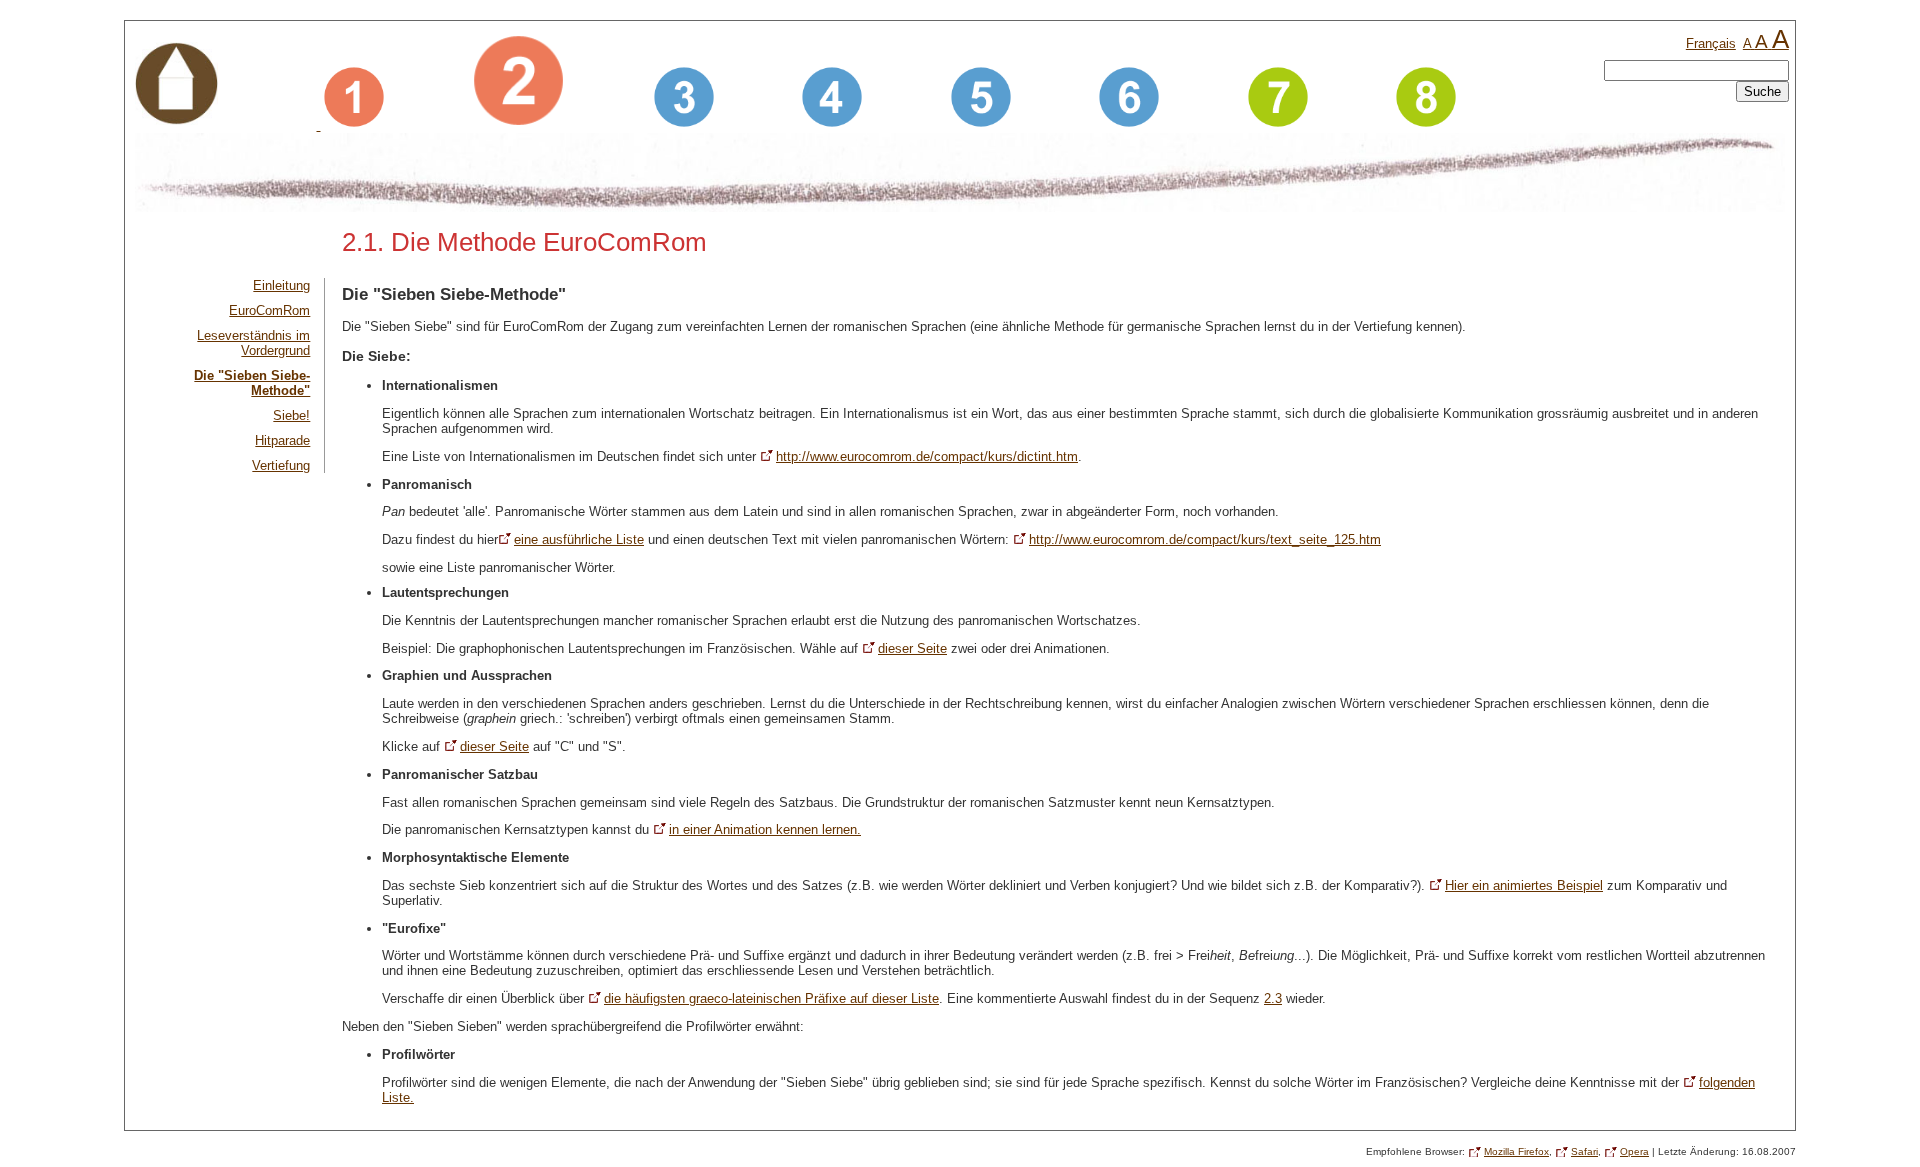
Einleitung (281, 285)
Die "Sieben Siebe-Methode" (252, 383)
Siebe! (291, 415)
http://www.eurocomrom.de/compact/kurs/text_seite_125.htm (1205, 539)
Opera (1634, 1151)
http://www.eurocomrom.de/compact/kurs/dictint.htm (927, 456)
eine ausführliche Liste (579, 539)
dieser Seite (912, 648)
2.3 (1273, 998)
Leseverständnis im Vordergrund (253, 343)
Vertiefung (281, 465)
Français (1711, 43)
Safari (1584, 1151)
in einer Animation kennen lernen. (765, 829)
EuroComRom (269, 310)
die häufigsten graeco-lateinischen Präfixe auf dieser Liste (771, 998)
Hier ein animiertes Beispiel (1524, 885)
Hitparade (282, 440)
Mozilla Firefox (1516, 1151)
